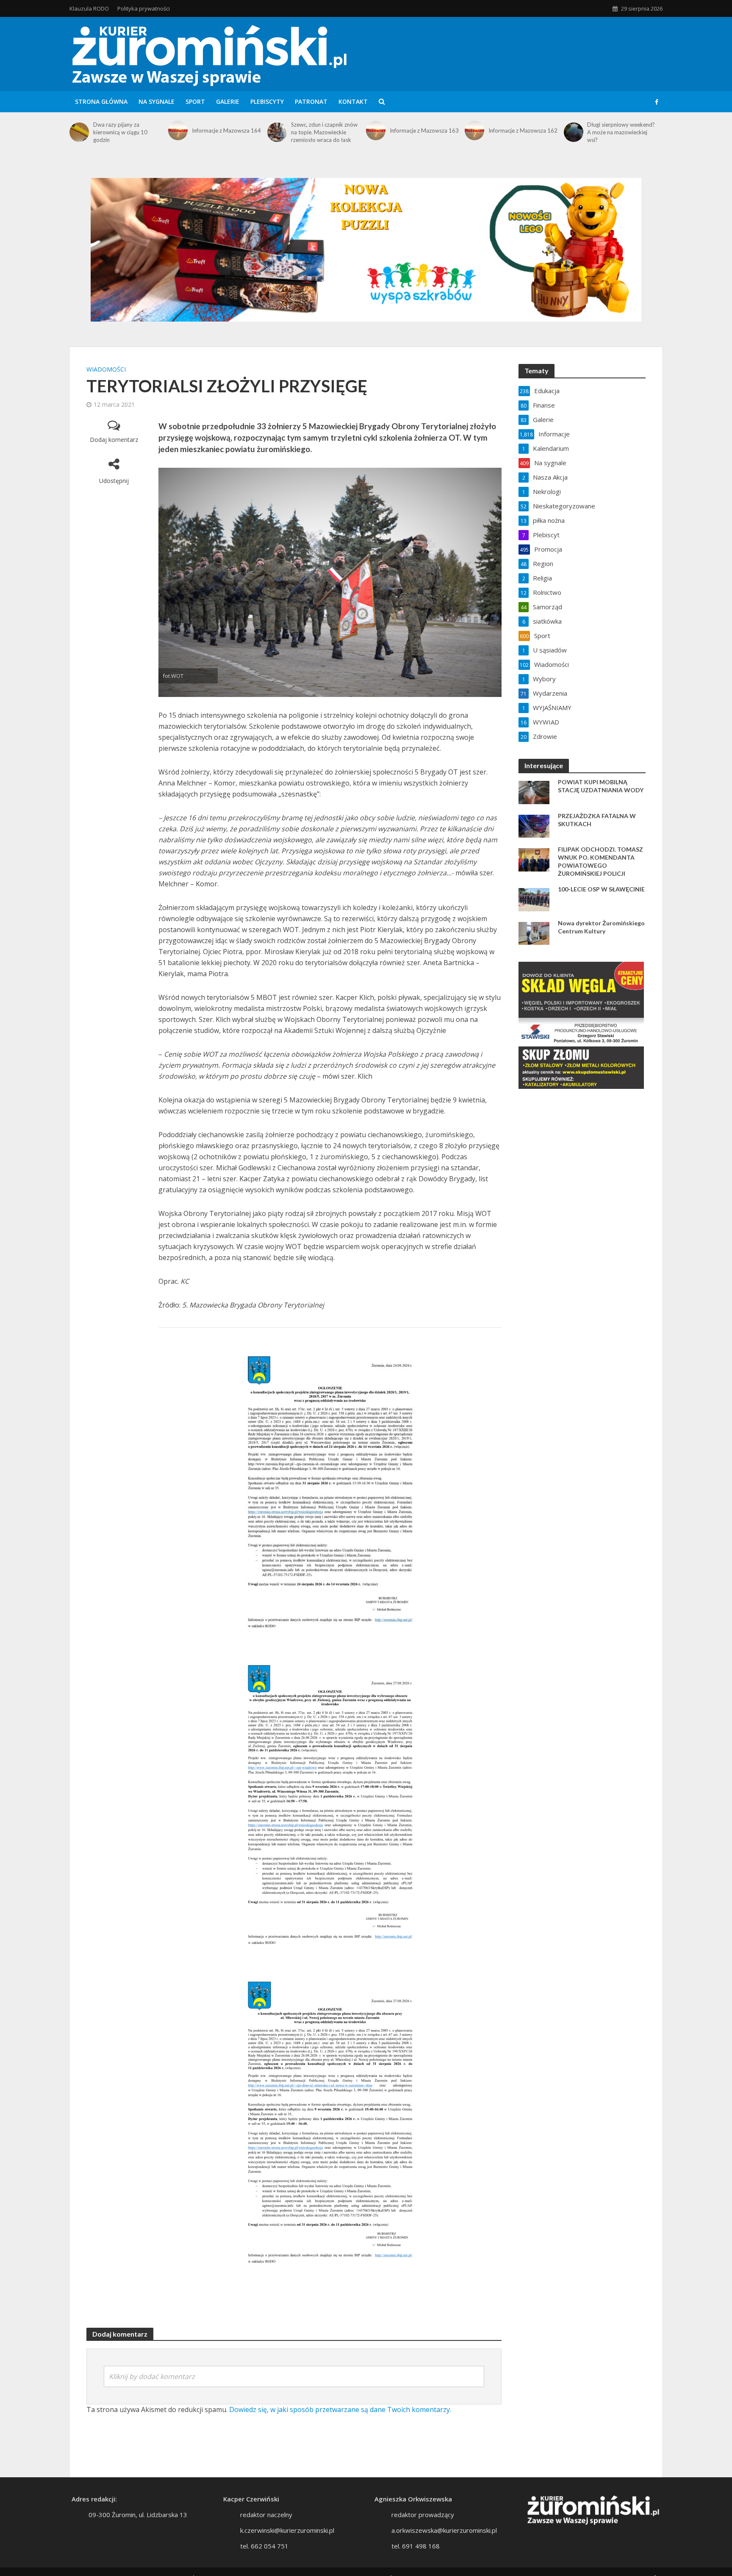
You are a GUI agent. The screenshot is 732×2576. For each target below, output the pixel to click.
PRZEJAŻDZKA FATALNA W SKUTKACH (597, 820)
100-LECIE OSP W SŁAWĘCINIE (601, 889)
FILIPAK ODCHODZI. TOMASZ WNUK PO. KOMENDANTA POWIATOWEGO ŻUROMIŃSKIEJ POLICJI (600, 861)
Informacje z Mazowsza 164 (226, 130)
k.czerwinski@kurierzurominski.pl (287, 2530)
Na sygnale (157, 101)
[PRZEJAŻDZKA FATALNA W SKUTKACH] (534, 825)
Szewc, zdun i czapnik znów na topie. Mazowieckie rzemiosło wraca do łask (324, 132)
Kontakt (353, 101)
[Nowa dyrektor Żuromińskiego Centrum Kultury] (534, 933)
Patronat (311, 101)
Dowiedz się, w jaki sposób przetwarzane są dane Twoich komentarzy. (340, 2409)
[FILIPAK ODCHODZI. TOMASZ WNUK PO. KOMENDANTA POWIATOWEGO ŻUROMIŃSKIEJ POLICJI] (534, 859)
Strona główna (101, 101)
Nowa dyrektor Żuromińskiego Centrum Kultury (601, 927)
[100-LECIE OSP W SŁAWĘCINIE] (534, 899)
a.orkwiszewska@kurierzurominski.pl (444, 2530)
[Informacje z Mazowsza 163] (376, 130)
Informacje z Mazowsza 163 (424, 130)
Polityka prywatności (144, 8)
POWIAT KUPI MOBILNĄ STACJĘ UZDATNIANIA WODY (601, 786)
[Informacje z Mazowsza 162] (474, 130)
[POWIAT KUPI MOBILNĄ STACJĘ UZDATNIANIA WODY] (534, 791)
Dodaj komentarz (114, 440)
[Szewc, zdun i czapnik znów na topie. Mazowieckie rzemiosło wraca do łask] (277, 132)
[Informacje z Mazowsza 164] (178, 130)
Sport (195, 101)
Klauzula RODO (89, 8)
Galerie (228, 101)
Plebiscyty (267, 101)
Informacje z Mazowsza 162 (523, 130)
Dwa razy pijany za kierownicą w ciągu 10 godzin (120, 132)
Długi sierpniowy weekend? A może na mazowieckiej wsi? (621, 132)
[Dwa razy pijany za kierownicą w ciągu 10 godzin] (79, 132)
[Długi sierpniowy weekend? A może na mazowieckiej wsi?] (574, 132)
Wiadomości (106, 369)
